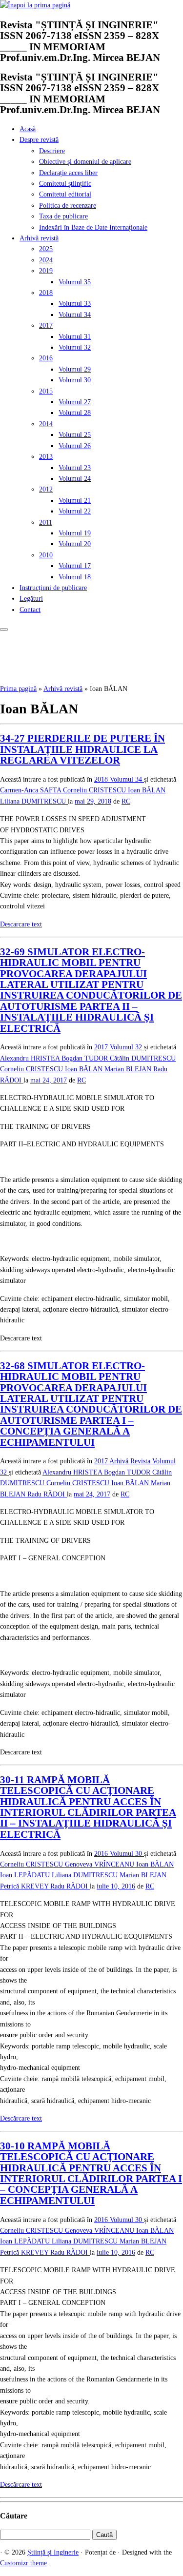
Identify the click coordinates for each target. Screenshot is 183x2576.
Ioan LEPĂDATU (26, 1875)
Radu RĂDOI (47, 1494)
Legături (31, 599)
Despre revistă (39, 140)
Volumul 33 (75, 304)
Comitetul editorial (65, 194)
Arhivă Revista (131, 1461)
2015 (46, 391)
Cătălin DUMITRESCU (143, 1058)
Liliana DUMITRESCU (34, 801)
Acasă (28, 129)
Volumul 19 (75, 533)
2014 (46, 424)
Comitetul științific (65, 184)
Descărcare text (21, 2118)
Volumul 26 (75, 446)
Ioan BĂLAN (147, 790)
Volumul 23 (75, 468)
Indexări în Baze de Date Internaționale (93, 227)
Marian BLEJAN (129, 1069)
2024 (46, 260)
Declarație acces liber (68, 173)
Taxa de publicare (63, 216)
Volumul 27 (75, 402)
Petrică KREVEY (25, 1886)
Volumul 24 (75, 479)
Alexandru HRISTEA (31, 1058)
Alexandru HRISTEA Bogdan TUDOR (97, 1472)
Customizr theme (23, 2563)
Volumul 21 (75, 501)
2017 (46, 325)
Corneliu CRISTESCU (95, 790)
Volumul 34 (75, 315)
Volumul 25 (75, 435)
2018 (46, 293)
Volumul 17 (75, 566)
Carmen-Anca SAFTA (31, 790)
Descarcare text (21, 924)
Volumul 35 (75, 282)
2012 (46, 489)
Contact (30, 610)
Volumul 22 (75, 511)
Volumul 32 (75, 347)
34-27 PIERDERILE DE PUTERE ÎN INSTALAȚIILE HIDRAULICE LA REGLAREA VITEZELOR (82, 749)
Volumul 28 (75, 413)
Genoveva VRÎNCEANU (101, 1864)
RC (126, 801)
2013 (46, 457)
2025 (46, 249)
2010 (46, 555)
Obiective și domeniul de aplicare (85, 162)
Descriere (52, 151)
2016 (46, 358)
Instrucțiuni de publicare (53, 588)
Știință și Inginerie (53, 2552)
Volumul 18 (75, 577)
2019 (46, 271)
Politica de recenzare (68, 206)
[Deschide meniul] (4, 629)
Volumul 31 (75, 337)
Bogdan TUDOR (86, 1058)
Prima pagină (18, 689)
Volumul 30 (75, 380)
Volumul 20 (75, 544)
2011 (46, 522)
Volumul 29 (75, 369)
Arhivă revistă (39, 238)
